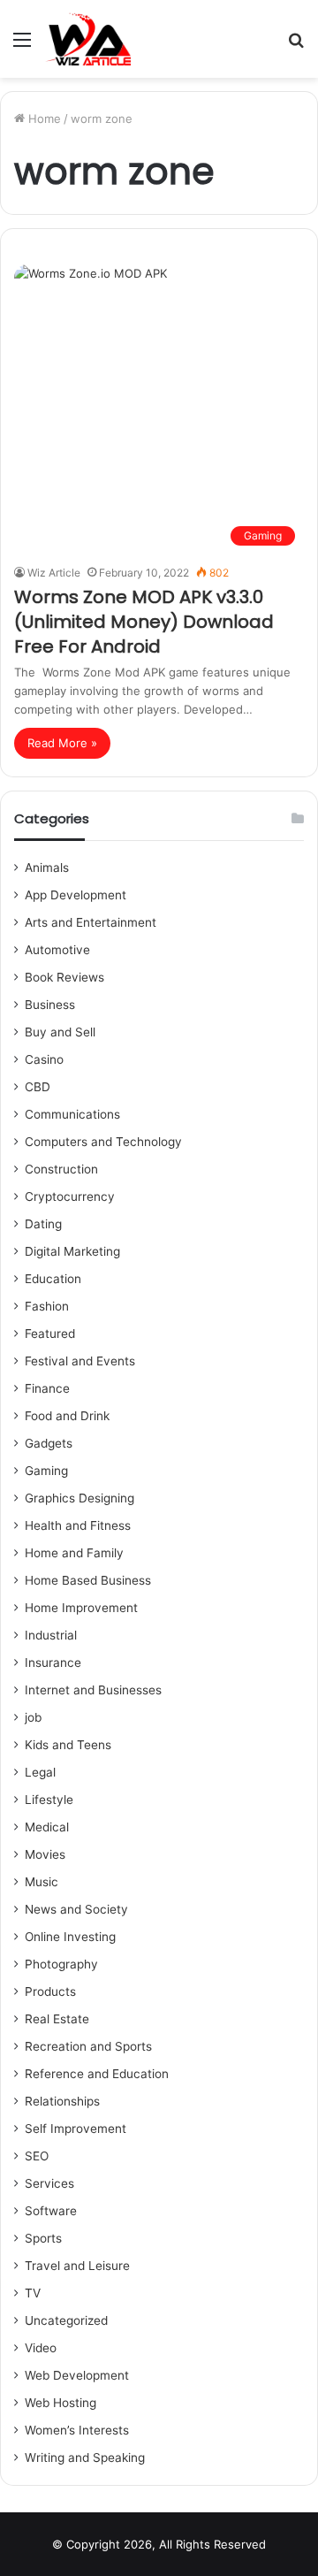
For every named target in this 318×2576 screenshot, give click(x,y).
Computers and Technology (103, 1142)
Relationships (62, 2101)
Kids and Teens (68, 1745)
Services (49, 2183)
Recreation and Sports (88, 2046)
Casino (44, 1059)
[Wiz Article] (87, 39)
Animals (47, 868)
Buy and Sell (60, 1032)
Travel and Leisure (77, 2266)
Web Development (77, 2375)
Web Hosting (61, 2403)
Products (50, 1991)
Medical (47, 1827)
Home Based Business (88, 1580)
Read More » (62, 743)
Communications (72, 1114)
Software (51, 2211)
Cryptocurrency (70, 1196)
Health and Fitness (78, 1525)
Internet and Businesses (93, 1690)
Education (53, 1279)
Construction (61, 1169)
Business (50, 1005)
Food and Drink (67, 1416)
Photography (61, 1964)
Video (41, 2348)
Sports (43, 2238)
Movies (45, 1854)
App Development (76, 895)
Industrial (51, 1635)
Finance (47, 1388)
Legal (40, 1772)
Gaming (46, 1471)
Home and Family (74, 1553)
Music (42, 1882)
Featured (50, 1334)
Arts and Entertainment (91, 922)
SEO (37, 2156)
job (33, 1717)
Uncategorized (66, 2320)
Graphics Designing (79, 1498)
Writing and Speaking (85, 2458)
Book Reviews (64, 977)
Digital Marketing (72, 1251)
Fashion (47, 1306)
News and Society (76, 1909)
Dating (43, 1224)
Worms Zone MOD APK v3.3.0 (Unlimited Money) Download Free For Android (144, 622)
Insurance (53, 1663)
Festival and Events (80, 1361)
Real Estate (57, 2019)
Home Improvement (81, 1608)
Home (43, 118)
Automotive (57, 950)
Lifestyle (49, 1800)
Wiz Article (54, 573)
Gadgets (49, 1443)
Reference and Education (97, 2074)
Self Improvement (76, 2129)
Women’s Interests (77, 2430)
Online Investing (70, 1937)
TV (33, 2293)
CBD (38, 1087)
